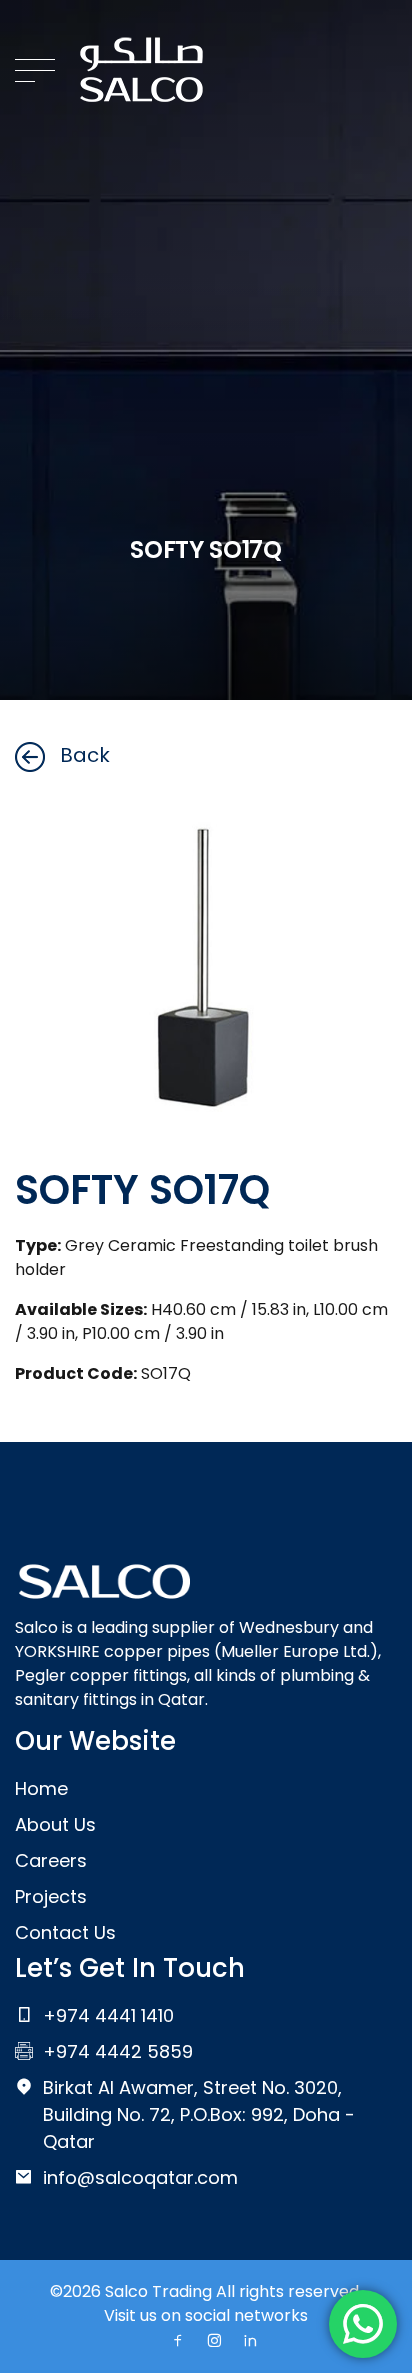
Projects (51, 1896)
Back (85, 755)
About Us (55, 1824)
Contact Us (65, 1932)
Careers (51, 1860)
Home (41, 1788)
